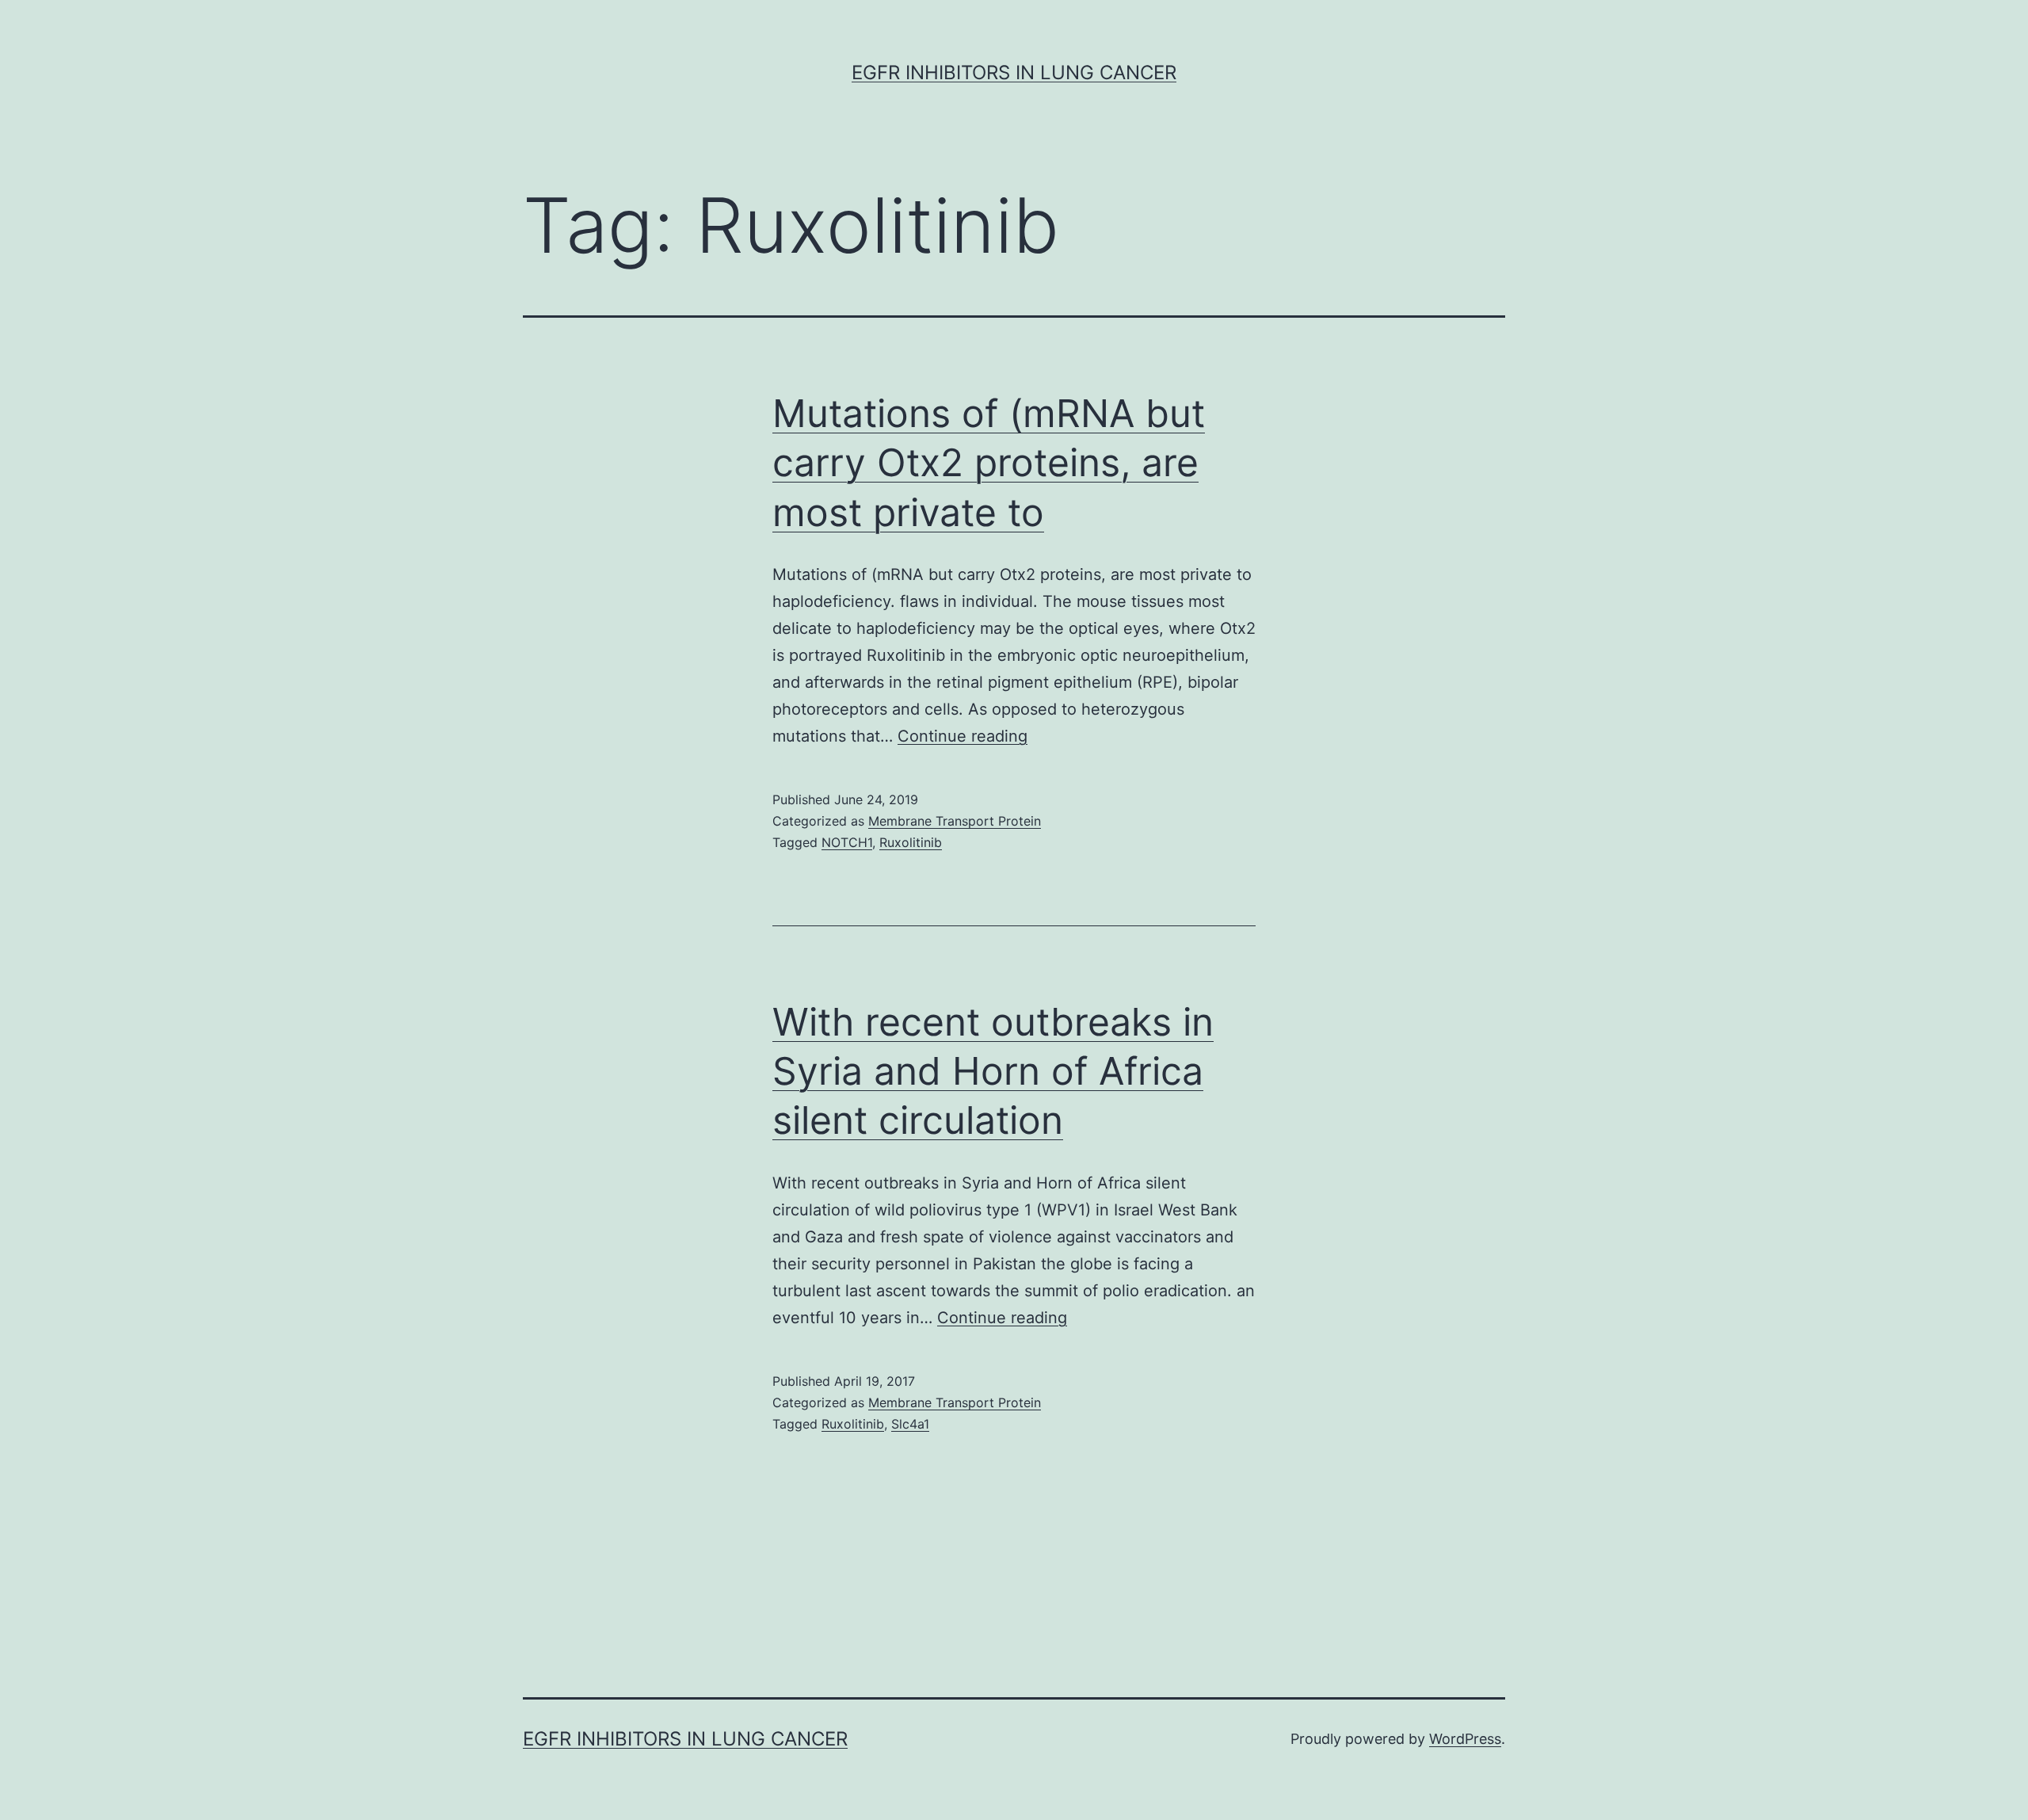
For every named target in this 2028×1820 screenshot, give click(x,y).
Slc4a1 (910, 1424)
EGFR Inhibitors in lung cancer (1014, 72)
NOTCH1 (847, 842)
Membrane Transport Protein (955, 821)
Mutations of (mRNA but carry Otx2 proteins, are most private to (989, 463)
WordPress (1465, 1739)
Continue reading (963, 736)
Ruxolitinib (911, 842)
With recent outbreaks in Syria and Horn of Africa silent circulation (993, 1071)
